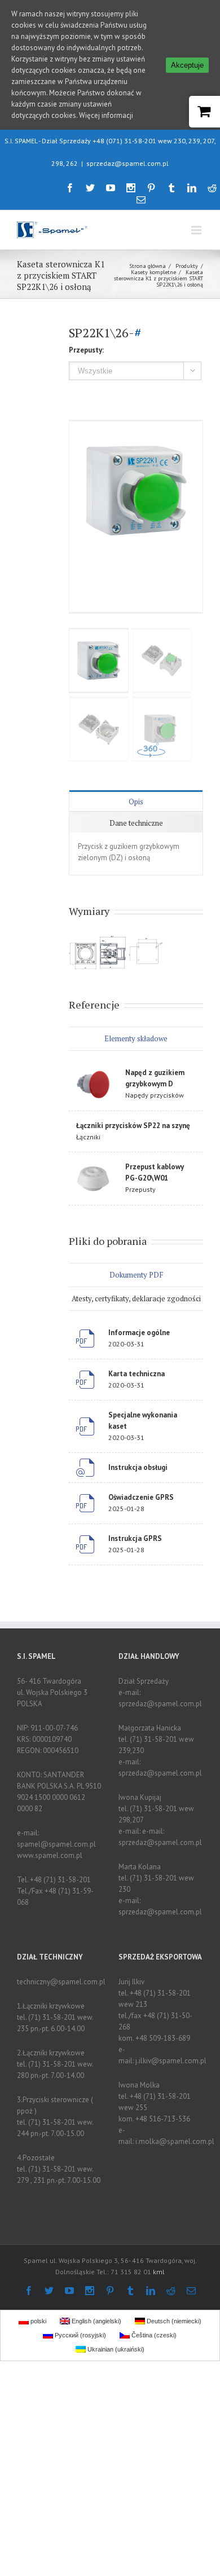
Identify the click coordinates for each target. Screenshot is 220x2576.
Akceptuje (187, 65)
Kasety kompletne (153, 272)
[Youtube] (111, 188)
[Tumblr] (171, 188)
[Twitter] (90, 188)
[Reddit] (212, 188)
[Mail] (141, 200)
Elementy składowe (136, 1038)
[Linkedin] (192, 188)
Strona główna (148, 266)
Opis (136, 802)
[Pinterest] (151, 188)
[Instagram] (131, 188)
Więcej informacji (106, 115)
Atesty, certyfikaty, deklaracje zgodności (136, 1298)
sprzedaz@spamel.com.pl (127, 163)
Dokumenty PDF (136, 1275)
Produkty (187, 266)
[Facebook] (70, 188)
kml (159, 2272)
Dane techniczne (136, 823)
